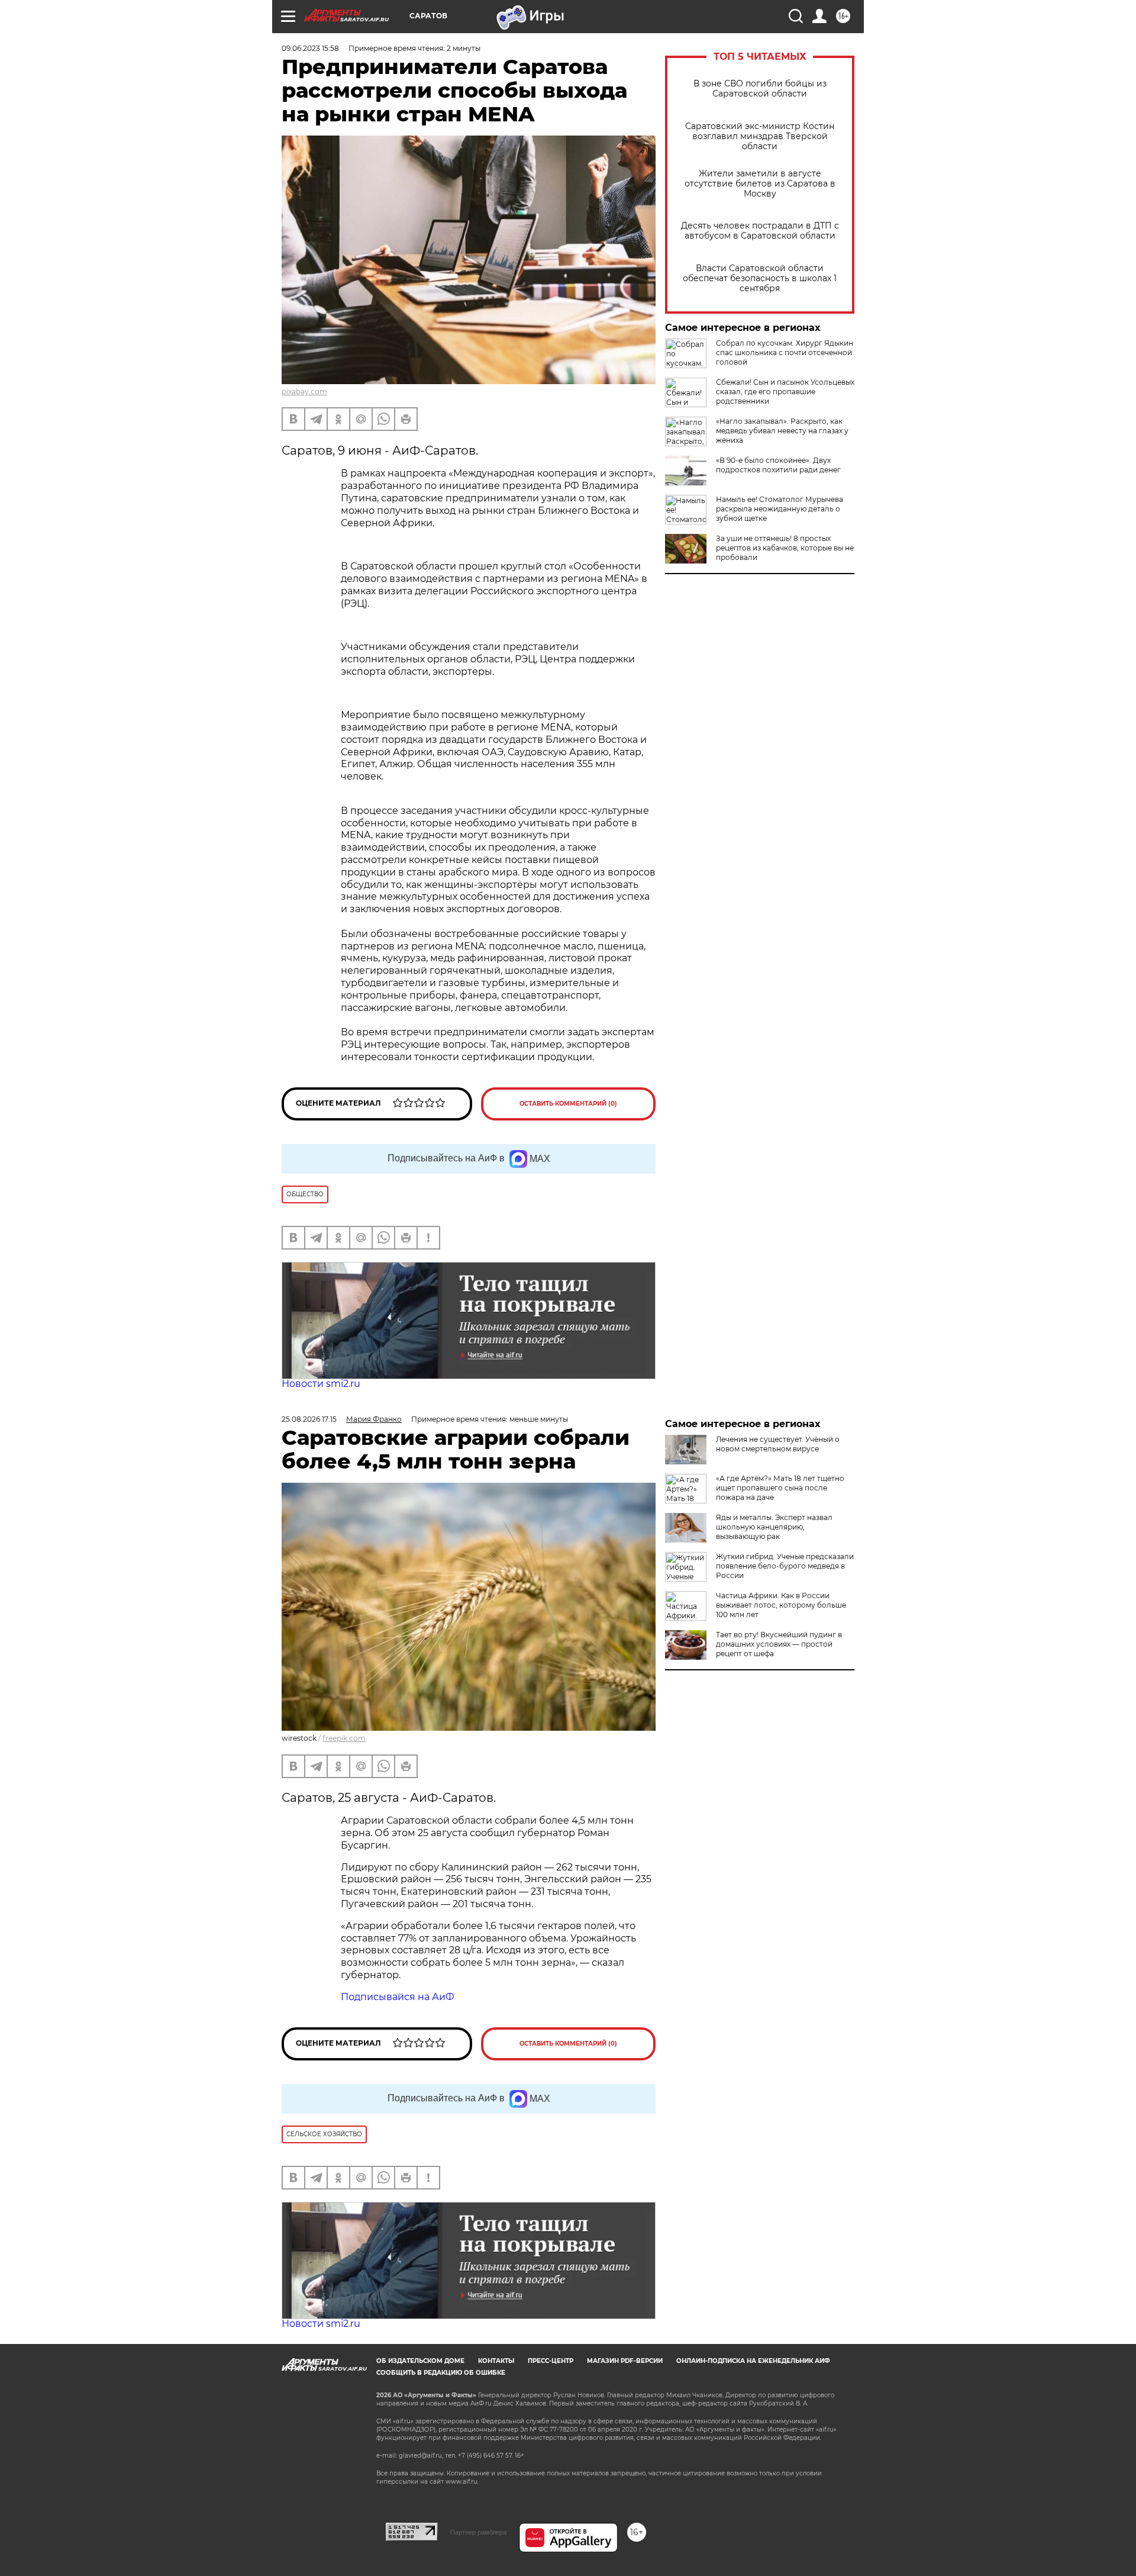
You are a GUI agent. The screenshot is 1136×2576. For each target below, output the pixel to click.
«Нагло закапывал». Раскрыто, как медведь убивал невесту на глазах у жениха (782, 431)
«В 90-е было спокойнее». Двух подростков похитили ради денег (778, 465)
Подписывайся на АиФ (398, 1997)
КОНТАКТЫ (496, 2361)
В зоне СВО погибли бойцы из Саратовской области (760, 89)
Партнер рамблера (478, 2532)
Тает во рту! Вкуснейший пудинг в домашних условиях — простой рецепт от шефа (779, 1644)
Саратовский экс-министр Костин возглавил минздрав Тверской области (760, 136)
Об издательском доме (420, 2361)
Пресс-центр (551, 2361)
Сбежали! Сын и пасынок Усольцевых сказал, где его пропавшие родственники (785, 392)
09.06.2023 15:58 (310, 48)
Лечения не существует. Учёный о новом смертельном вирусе (778, 1444)
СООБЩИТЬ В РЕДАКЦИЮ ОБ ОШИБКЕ (441, 2373)
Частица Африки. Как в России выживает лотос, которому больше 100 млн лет (781, 1605)
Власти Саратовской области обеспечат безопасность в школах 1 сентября (760, 278)
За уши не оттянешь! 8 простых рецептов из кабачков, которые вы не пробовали (785, 548)
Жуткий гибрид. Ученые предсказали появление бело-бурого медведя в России (785, 1566)
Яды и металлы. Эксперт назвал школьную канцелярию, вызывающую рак (774, 1527)
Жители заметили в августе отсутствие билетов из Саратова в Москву (760, 184)
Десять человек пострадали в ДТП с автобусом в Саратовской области (760, 231)
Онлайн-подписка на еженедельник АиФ (753, 2361)
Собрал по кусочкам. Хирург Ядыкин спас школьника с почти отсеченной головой (785, 352)
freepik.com (344, 1738)
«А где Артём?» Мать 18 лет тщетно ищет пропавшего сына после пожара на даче (780, 1488)
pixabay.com (304, 392)
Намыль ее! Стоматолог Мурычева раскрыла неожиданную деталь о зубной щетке (780, 509)
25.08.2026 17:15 (309, 1419)
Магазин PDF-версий (625, 2361)
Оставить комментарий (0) (568, 1104)
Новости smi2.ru (321, 1384)
